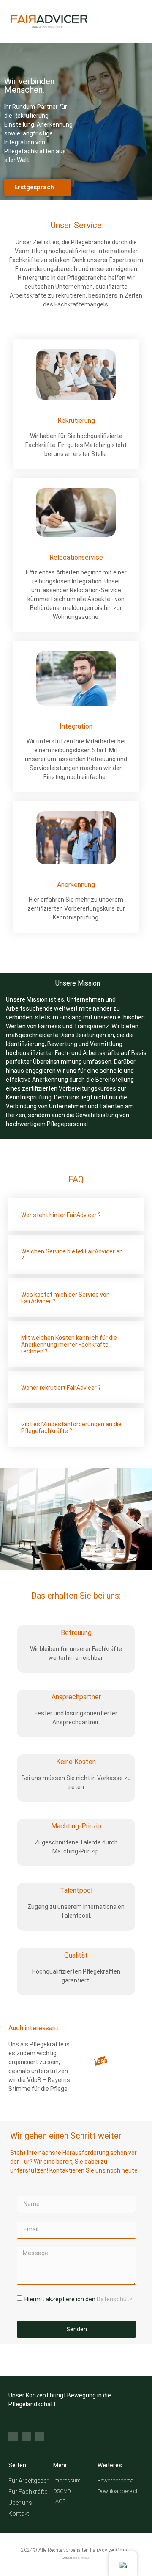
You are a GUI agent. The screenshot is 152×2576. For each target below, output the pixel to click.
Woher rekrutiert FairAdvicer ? (61, 1388)
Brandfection (81, 2558)
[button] (76, 1215)
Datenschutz (115, 2299)
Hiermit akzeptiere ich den (79, 2299)
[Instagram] (26, 2436)
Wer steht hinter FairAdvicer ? (61, 1215)
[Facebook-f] (13, 2436)
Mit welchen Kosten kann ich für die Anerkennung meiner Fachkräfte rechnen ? (69, 1345)
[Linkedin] (39, 2436)
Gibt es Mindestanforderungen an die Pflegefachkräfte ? (71, 1427)
